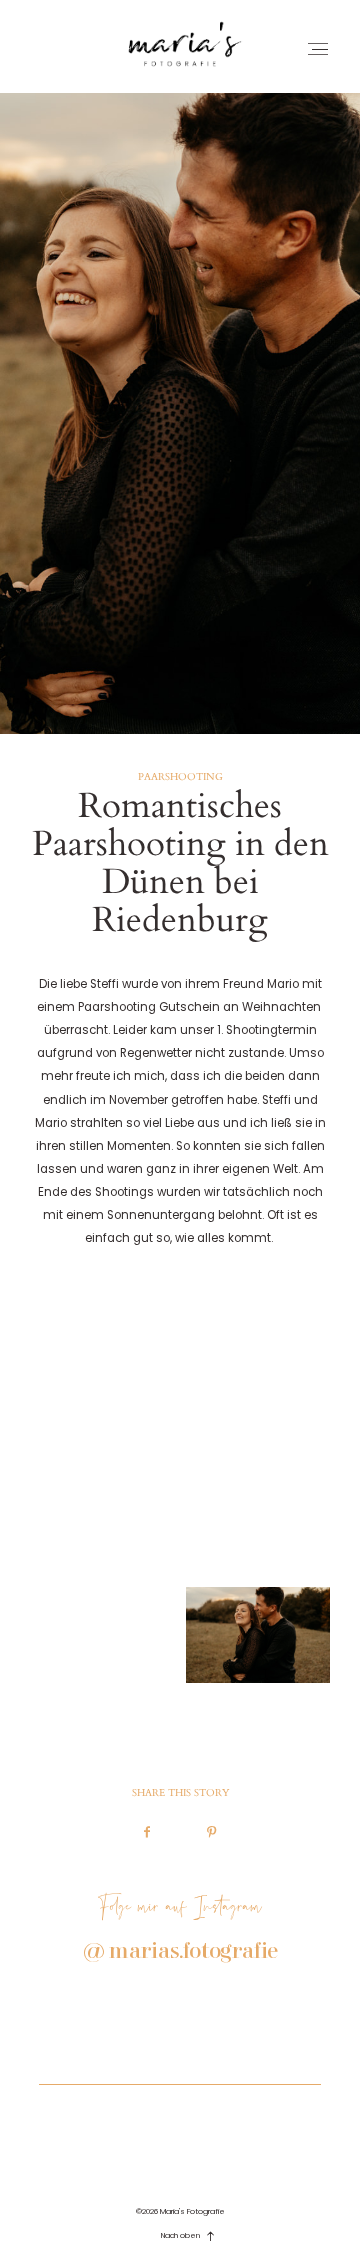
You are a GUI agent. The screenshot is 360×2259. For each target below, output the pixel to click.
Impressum (180, 2107)
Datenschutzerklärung (180, 2153)
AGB (180, 2132)
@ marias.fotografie (180, 1952)
